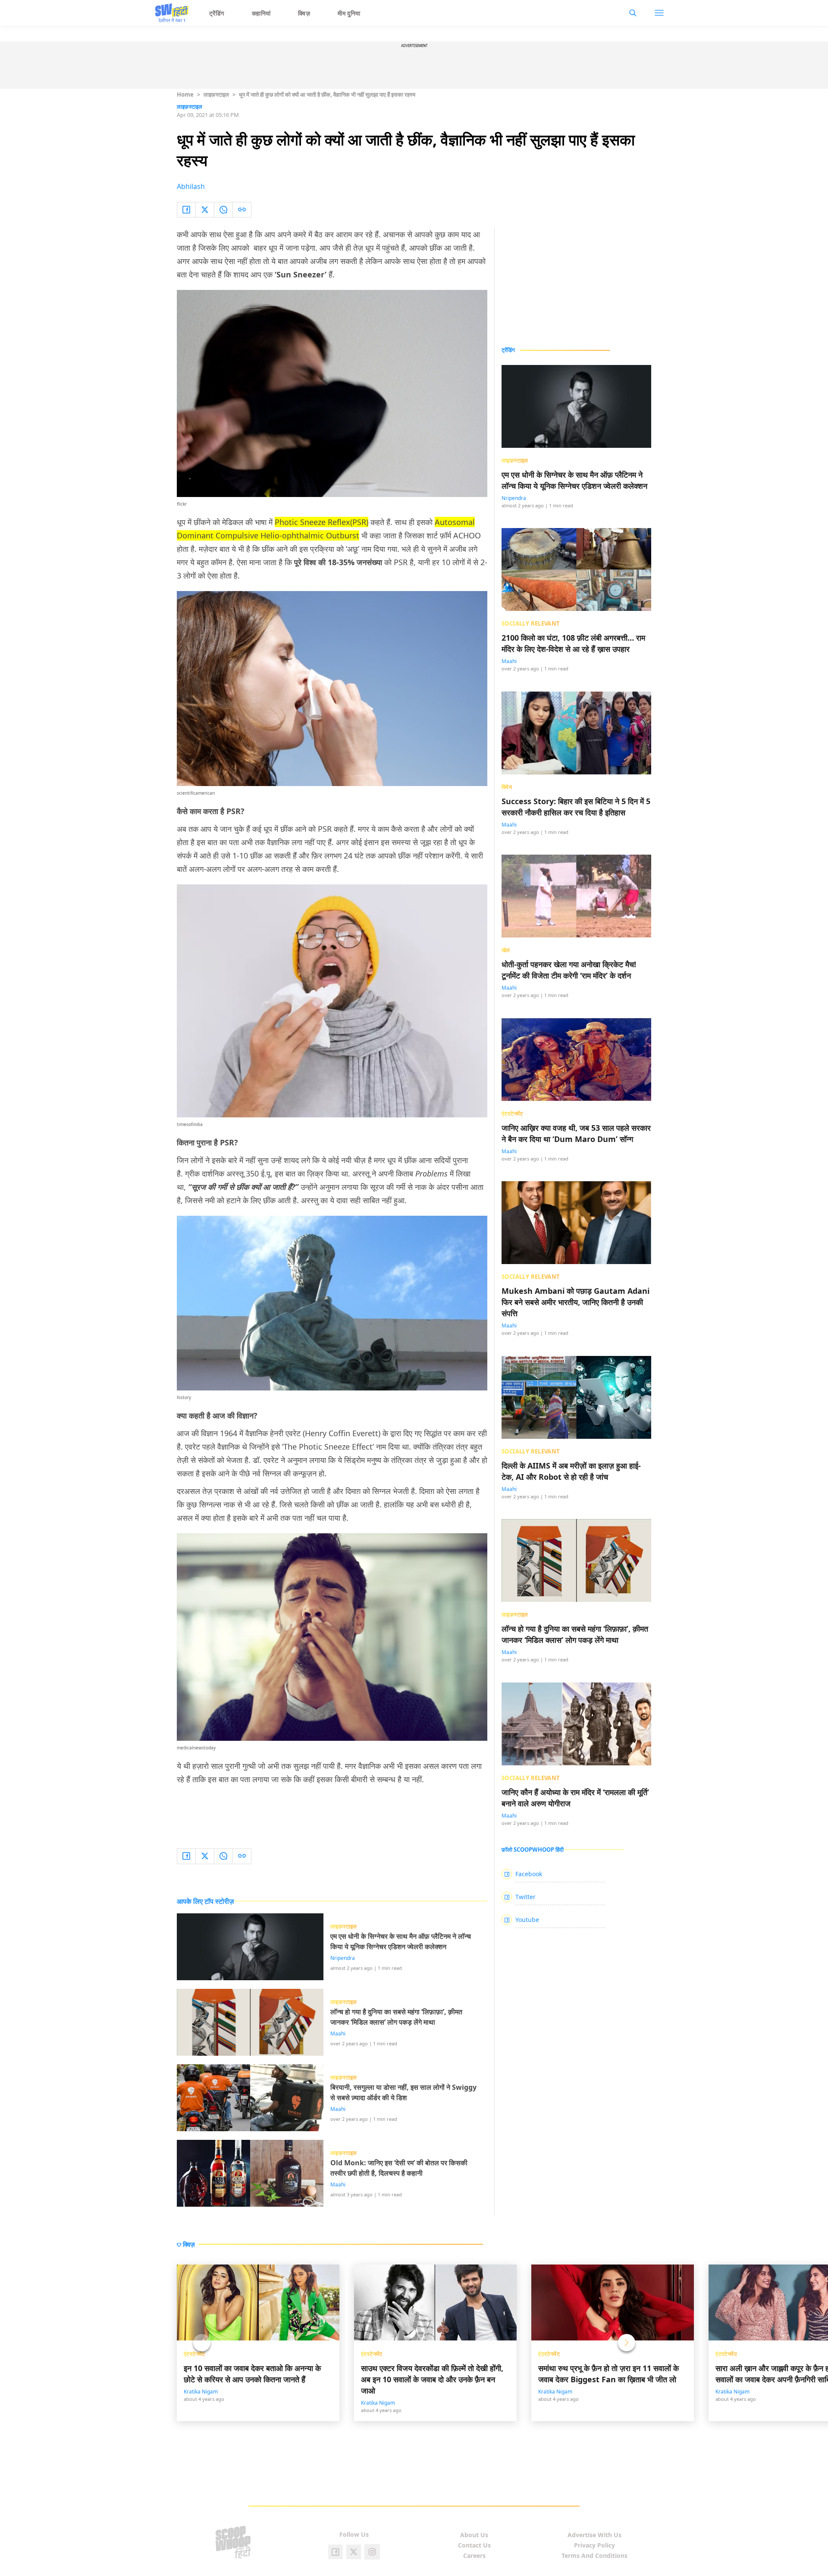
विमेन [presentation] (507, 787)
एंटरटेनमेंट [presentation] (512, 1113)
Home (185, 94)
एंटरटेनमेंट (194, 2354)
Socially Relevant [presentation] (531, 623)
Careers (474, 2556)
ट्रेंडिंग (217, 13)
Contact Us (474, 2545)
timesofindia (190, 1124)
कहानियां (261, 13)
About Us (474, 2535)
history (184, 1397)
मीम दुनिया (349, 13)
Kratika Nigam (201, 2392)
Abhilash (191, 186)
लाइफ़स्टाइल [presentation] (515, 460)
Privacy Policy (594, 2545)
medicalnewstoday (196, 1748)
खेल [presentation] (506, 950)
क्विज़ (304, 13)
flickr (182, 504)
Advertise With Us (594, 2535)
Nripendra (343, 1958)
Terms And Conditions (594, 2556)
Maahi (338, 2034)
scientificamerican (196, 793)
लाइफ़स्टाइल (216, 94)
